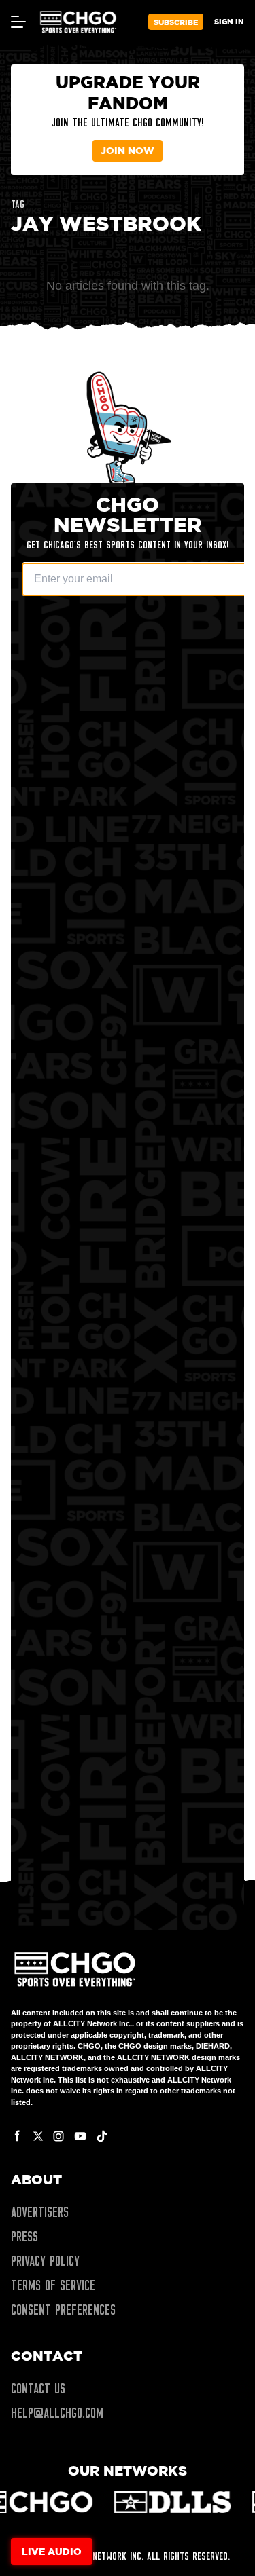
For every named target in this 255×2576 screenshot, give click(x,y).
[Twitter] (38, 2136)
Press (24, 2237)
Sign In (229, 21)
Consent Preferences (63, 2310)
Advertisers (40, 2212)
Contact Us (38, 2389)
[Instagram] (58, 2136)
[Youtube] (80, 2136)
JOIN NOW (128, 150)
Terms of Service (53, 2285)
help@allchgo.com (57, 2413)
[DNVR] (166, 2502)
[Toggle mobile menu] (18, 22)
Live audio (52, 2551)
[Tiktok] (102, 2136)
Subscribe (176, 22)
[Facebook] (18, 2136)
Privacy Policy (45, 2261)
